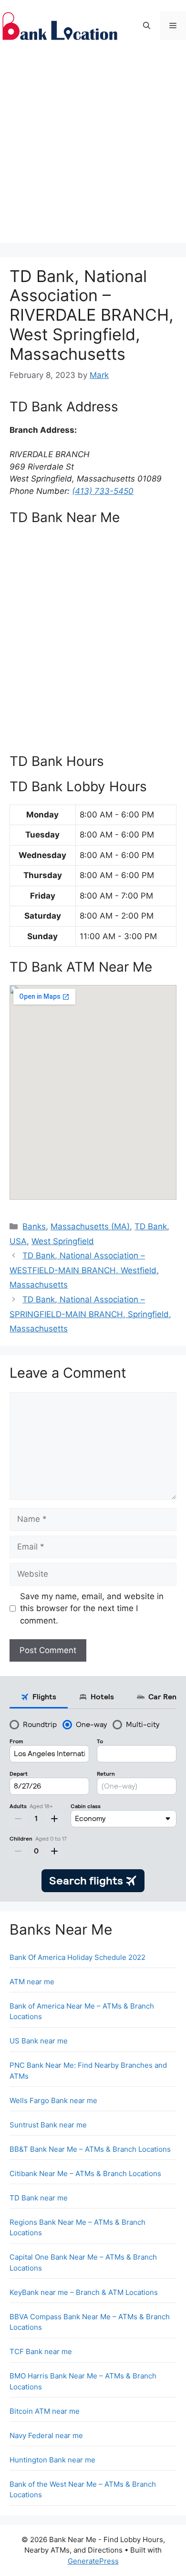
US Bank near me (39, 2041)
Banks (34, 1226)
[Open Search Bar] (147, 26)
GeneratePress (93, 2561)
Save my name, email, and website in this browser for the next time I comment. (92, 1608)
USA (18, 1241)
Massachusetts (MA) (90, 1226)
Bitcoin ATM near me (45, 2411)
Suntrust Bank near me (48, 2125)
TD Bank (151, 1226)
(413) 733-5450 (103, 491)
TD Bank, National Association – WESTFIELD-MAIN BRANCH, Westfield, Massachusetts (84, 1270)
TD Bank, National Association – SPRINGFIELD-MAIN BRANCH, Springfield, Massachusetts (90, 1314)
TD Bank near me (39, 2198)
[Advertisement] (93, 150)
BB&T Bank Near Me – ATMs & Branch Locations (90, 2149)
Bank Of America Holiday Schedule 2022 (77, 1957)
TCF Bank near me (41, 2351)
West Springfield (63, 1241)
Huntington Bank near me (52, 2460)
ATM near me (32, 1982)
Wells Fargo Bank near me (53, 2100)
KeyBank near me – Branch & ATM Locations (84, 2292)
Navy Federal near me (46, 2435)
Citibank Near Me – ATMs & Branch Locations (85, 2173)
